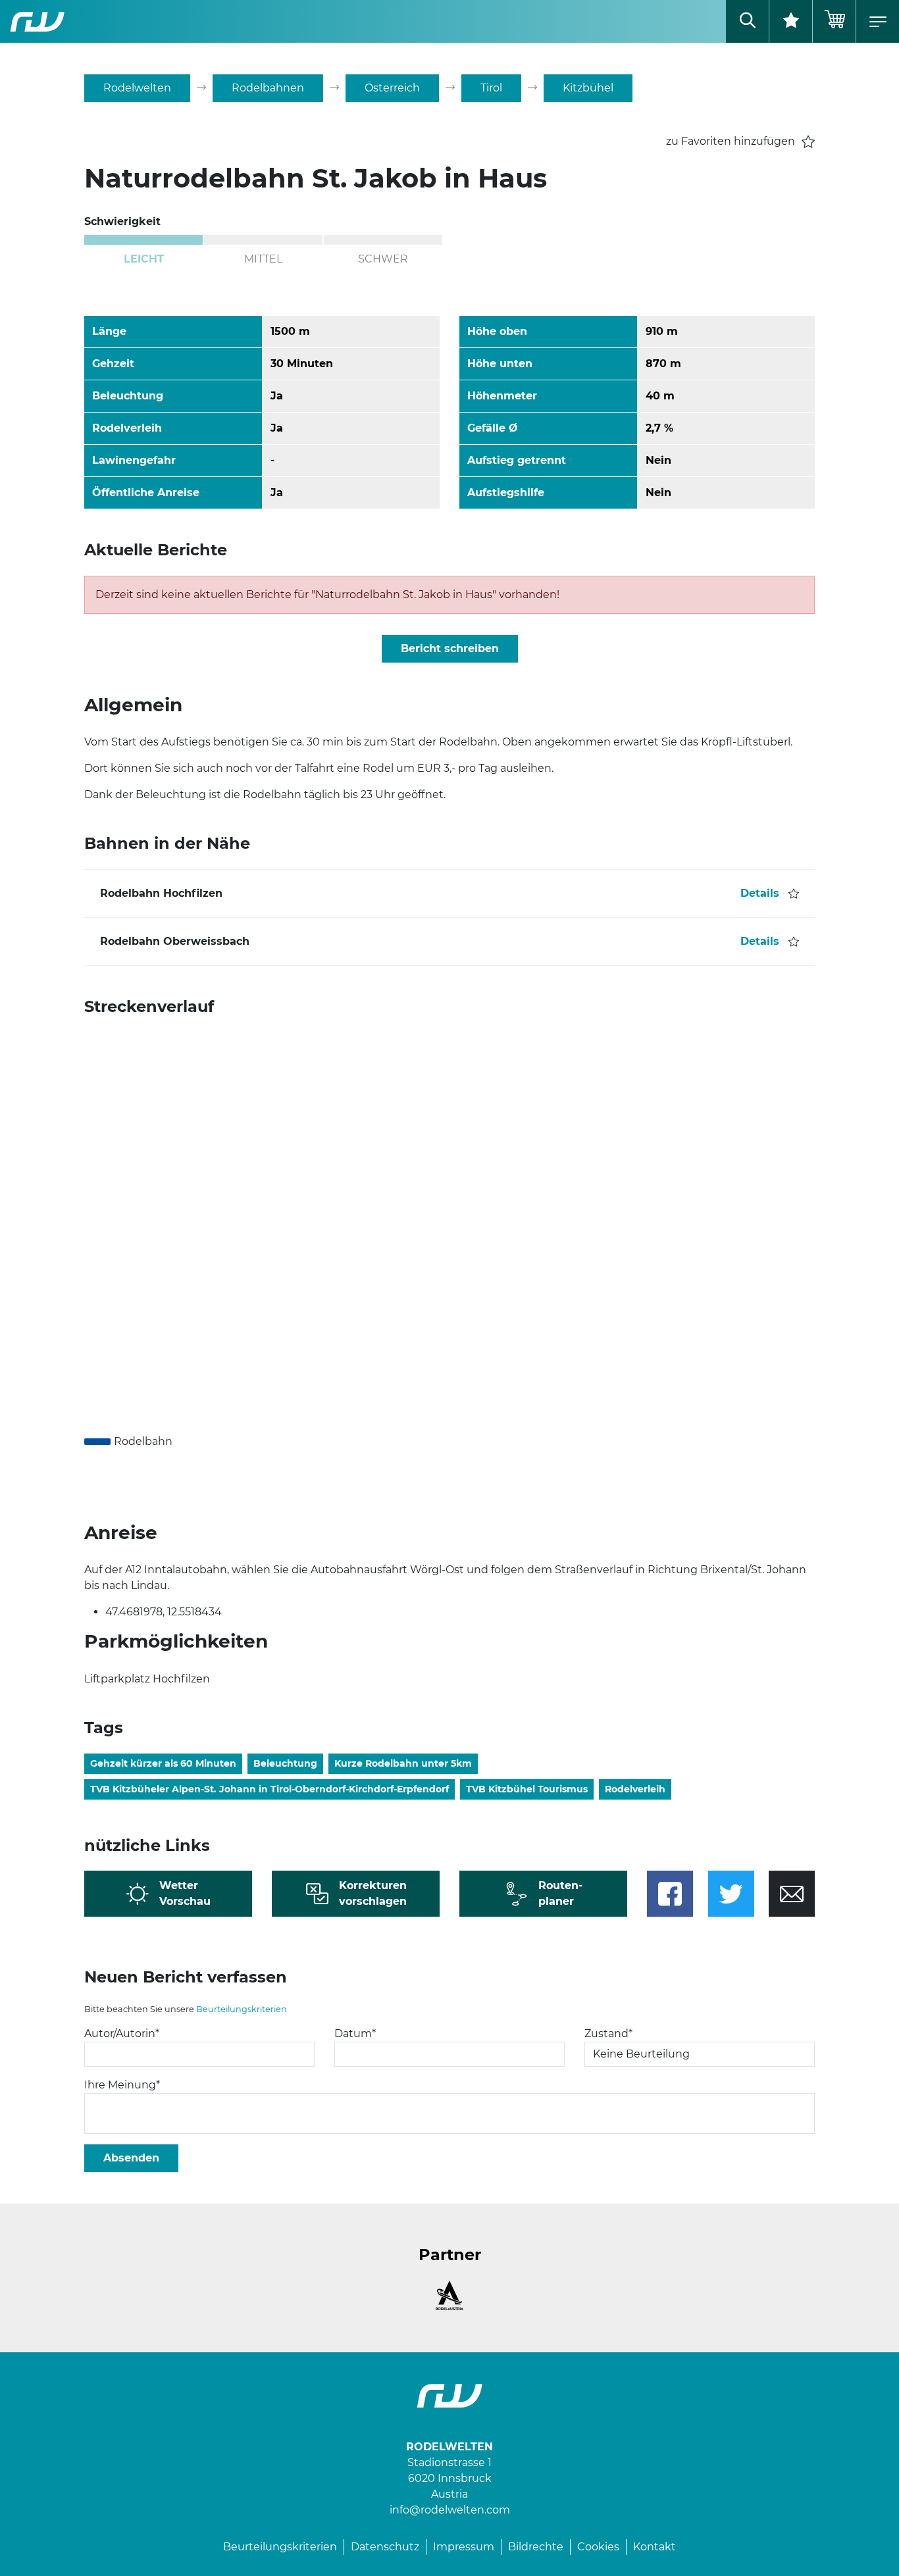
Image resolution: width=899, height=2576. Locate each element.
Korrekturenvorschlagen (373, 1893)
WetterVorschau (185, 1893)
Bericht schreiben (450, 648)
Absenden (131, 2158)
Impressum (464, 2547)
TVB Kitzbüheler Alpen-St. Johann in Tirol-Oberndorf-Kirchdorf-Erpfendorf (270, 1789)
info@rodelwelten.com (450, 2510)
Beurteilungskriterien (242, 2009)
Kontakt (655, 2547)
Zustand (608, 2033)
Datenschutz (385, 2547)
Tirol (491, 88)
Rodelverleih (635, 1789)
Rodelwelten (137, 88)
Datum (355, 2033)
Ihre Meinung (122, 2085)
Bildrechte (536, 2547)
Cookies (598, 2547)
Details (760, 893)
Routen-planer (560, 1893)
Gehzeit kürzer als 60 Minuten (163, 1763)
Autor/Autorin (122, 2033)
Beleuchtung (285, 1763)
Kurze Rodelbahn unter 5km (403, 1763)
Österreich (392, 88)
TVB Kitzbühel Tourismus (527, 1789)
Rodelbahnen (268, 88)
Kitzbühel (588, 88)
